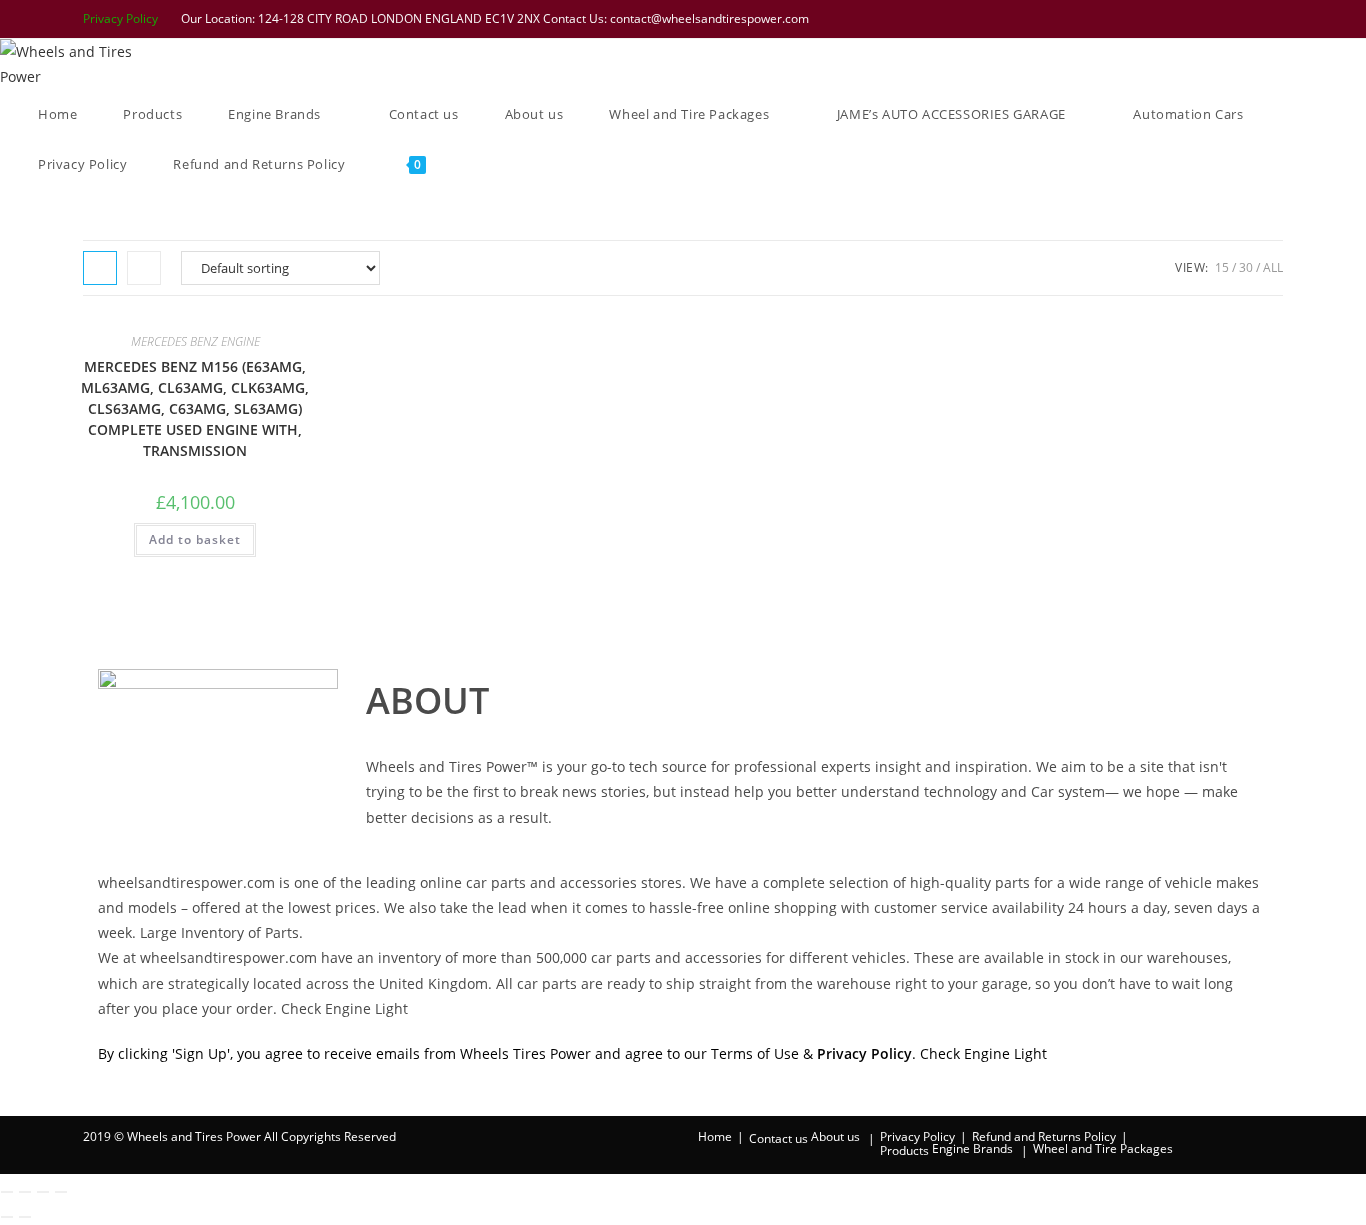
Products (904, 1150)
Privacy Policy (120, 18)
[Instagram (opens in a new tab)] (1224, 19)
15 (1222, 267)
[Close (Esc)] (61, 1192)
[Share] (43, 1192)
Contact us (778, 1138)
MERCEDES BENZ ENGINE (195, 341)
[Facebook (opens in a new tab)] (1172, 19)
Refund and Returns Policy (1044, 1136)
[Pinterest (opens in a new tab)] (1198, 19)
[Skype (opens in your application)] (1250, 19)
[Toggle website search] (477, 164)
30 (1246, 267)
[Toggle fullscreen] (25, 1192)
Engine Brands (972, 1148)
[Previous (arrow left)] (7, 1217)
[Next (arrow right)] (25, 1217)
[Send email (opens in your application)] (1273, 19)
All (1273, 267)
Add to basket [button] (195, 539)
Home (715, 1136)
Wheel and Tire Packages (1103, 1148)
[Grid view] (100, 268)
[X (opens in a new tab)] (1146, 19)
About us (835, 1136)
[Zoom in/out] (7, 1192)
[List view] (144, 268)
